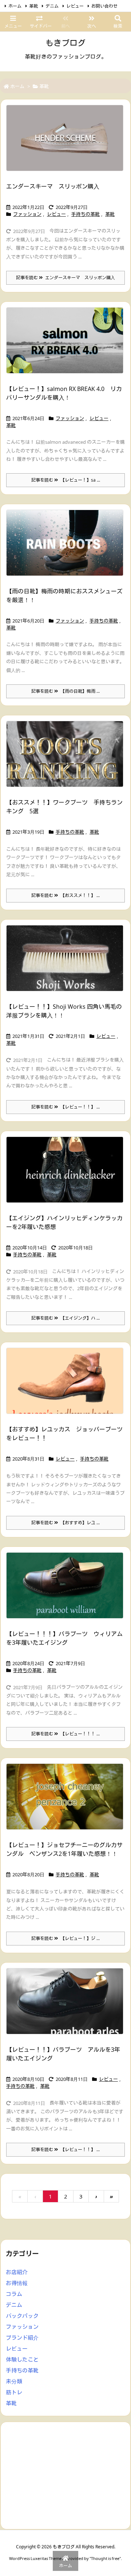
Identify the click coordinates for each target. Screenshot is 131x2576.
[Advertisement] (65, 2475)
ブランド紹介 (22, 2338)
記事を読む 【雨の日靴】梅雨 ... (65, 691)
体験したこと (22, 2359)
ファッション (27, 214)
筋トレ (14, 2392)
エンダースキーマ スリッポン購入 (53, 186)
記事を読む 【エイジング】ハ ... (65, 1318)
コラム (14, 2294)
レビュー (75, 6)
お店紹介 (17, 2272)
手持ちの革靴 (86, 214)
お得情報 (17, 2283)
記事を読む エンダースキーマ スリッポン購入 (65, 278)
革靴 (33, 6)
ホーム (15, 6)
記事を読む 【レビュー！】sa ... (66, 480)
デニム (52, 6)
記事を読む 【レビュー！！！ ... (65, 1734)
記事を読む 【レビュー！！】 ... (65, 1107)
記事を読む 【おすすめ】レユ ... (65, 1523)
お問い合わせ (104, 6)
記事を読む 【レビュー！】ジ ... (65, 1938)
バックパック (22, 2316)
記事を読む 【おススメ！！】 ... (65, 895)
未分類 (14, 2381)
